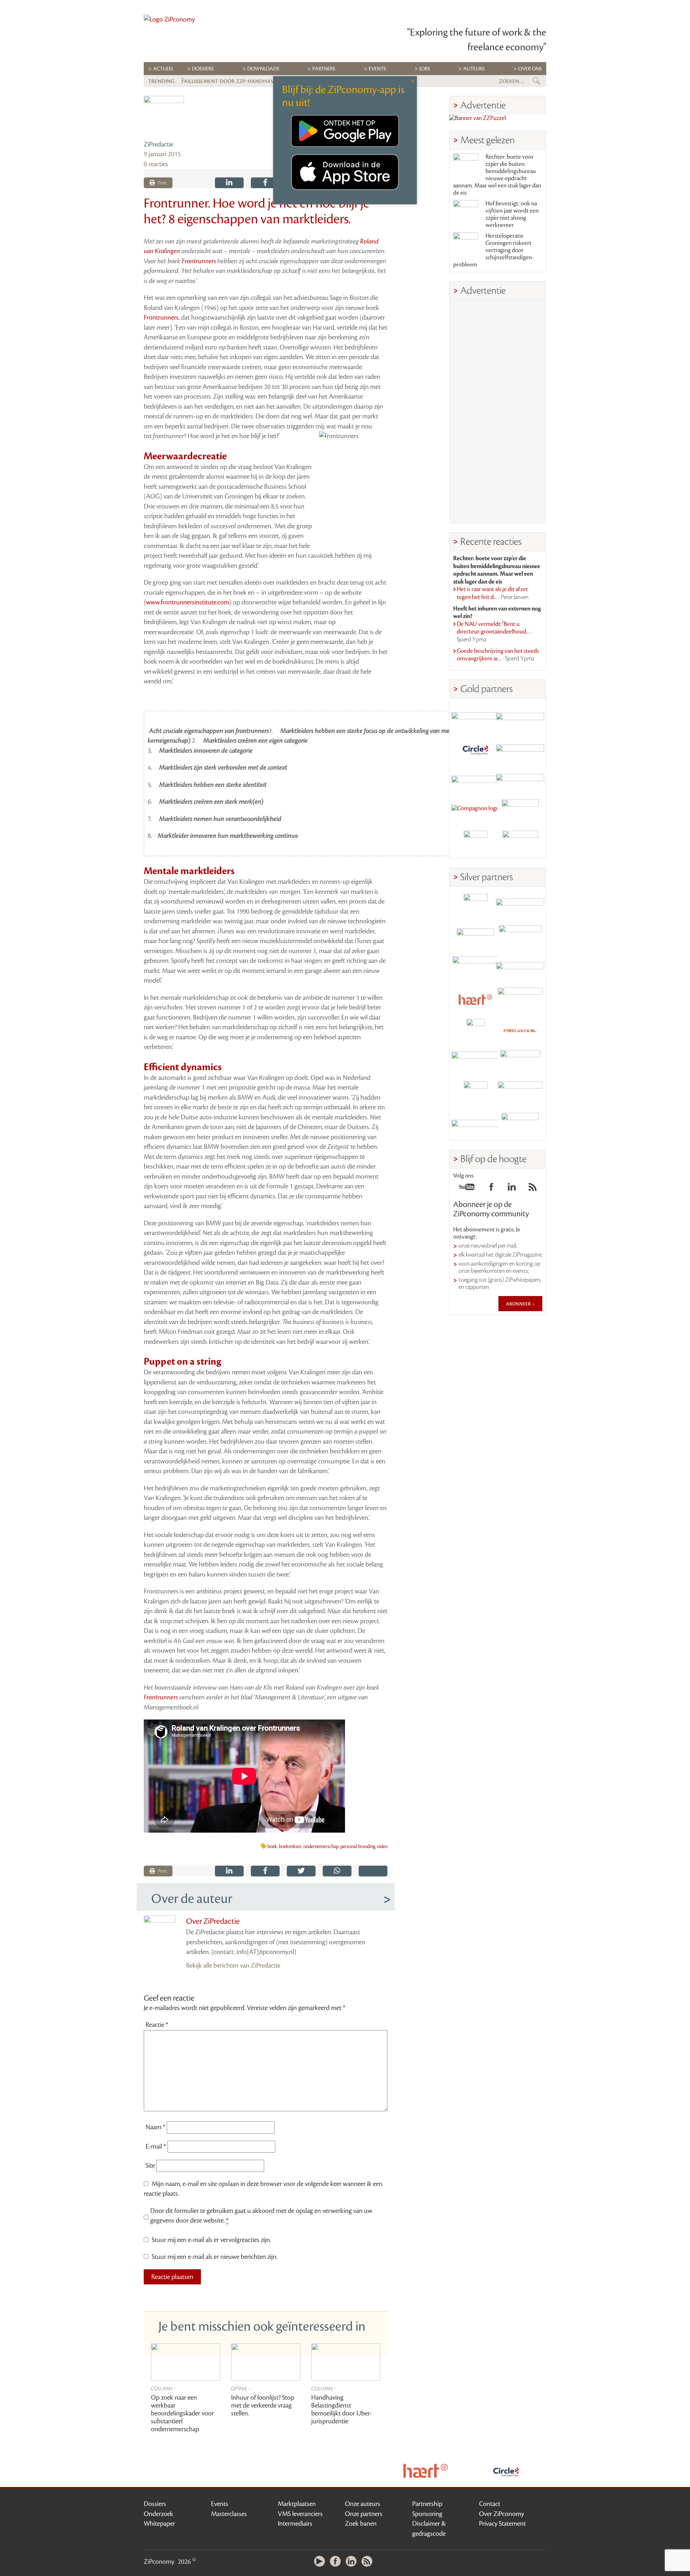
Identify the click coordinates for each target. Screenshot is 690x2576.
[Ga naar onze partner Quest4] (475, 937)
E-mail (156, 2146)
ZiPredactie (158, 144)
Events (220, 2504)
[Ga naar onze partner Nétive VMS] (475, 1031)
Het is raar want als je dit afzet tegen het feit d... (493, 593)
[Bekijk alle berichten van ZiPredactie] (164, 116)
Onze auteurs (363, 2504)
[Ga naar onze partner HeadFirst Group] (520, 811)
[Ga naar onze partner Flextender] (520, 749)
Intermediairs (295, 2524)
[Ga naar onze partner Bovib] (520, 780)
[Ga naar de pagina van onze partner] (345, 2471)
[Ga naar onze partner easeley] (520, 906)
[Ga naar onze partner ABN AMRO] (520, 968)
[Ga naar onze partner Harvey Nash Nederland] (475, 843)
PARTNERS (324, 69)
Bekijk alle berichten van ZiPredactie (233, 1965)
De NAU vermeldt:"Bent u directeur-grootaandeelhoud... (494, 632)
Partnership (427, 2504)
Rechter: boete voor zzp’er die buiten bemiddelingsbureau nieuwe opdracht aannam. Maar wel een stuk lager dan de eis (497, 175)
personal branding (358, 1847)
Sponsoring (427, 2514)
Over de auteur (192, 1899)
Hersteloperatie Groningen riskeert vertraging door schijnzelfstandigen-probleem (493, 250)
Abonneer (519, 1304)
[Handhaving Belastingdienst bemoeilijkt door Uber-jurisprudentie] (346, 2362)
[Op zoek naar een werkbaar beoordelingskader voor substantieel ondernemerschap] (186, 2362)
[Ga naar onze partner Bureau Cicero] (475, 1093)
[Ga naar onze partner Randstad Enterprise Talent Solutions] (475, 906)
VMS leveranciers (300, 2514)
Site (150, 2166)
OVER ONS (530, 69)
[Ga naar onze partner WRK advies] (520, 1125)
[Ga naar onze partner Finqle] (475, 718)
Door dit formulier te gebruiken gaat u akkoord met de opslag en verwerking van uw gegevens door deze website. (261, 2216)
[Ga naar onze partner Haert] (475, 1000)
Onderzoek (158, 2514)
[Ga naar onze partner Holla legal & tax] (520, 1000)
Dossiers (203, 69)
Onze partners (364, 2514)
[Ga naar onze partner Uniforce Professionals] (520, 1093)
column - (164, 2388)
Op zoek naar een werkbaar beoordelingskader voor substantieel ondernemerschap (182, 2413)
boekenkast (290, 1847)
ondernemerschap (321, 1847)
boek (272, 1847)
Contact (490, 2504)
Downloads (263, 69)
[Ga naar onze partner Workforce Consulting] (520, 937)
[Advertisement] (498, 412)
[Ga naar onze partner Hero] (520, 843)
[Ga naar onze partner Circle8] (475, 749)
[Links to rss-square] (533, 1189)
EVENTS (377, 69)
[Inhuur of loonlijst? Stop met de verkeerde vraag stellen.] (266, 2362)
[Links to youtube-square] (467, 1189)
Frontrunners (199, 261)
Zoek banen (361, 2524)
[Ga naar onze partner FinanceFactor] (520, 718)
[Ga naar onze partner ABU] (520, 1062)
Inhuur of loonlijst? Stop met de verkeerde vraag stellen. (263, 2405)
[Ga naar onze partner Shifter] (475, 968)
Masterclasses (229, 2514)
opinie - (241, 2388)
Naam (155, 2127)
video (382, 1847)
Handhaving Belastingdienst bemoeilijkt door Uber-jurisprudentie (341, 2409)
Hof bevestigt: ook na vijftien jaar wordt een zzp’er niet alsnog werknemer (512, 214)
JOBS (425, 69)
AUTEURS (474, 69)
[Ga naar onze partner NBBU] (475, 1062)
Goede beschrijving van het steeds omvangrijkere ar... (498, 655)
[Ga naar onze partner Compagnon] (475, 811)
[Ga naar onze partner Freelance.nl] (520, 1031)
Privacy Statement (502, 2524)
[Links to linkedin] (512, 1189)
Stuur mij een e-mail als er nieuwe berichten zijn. (215, 2257)
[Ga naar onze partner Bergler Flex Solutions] (475, 1125)
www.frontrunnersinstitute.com (188, 602)
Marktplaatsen (297, 2504)
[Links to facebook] (491, 1189)
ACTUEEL (164, 69)
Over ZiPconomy (502, 2514)
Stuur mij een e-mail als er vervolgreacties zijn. (211, 2240)
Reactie (157, 2025)
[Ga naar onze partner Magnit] (475, 780)
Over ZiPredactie (213, 1921)
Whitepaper (159, 2524)
